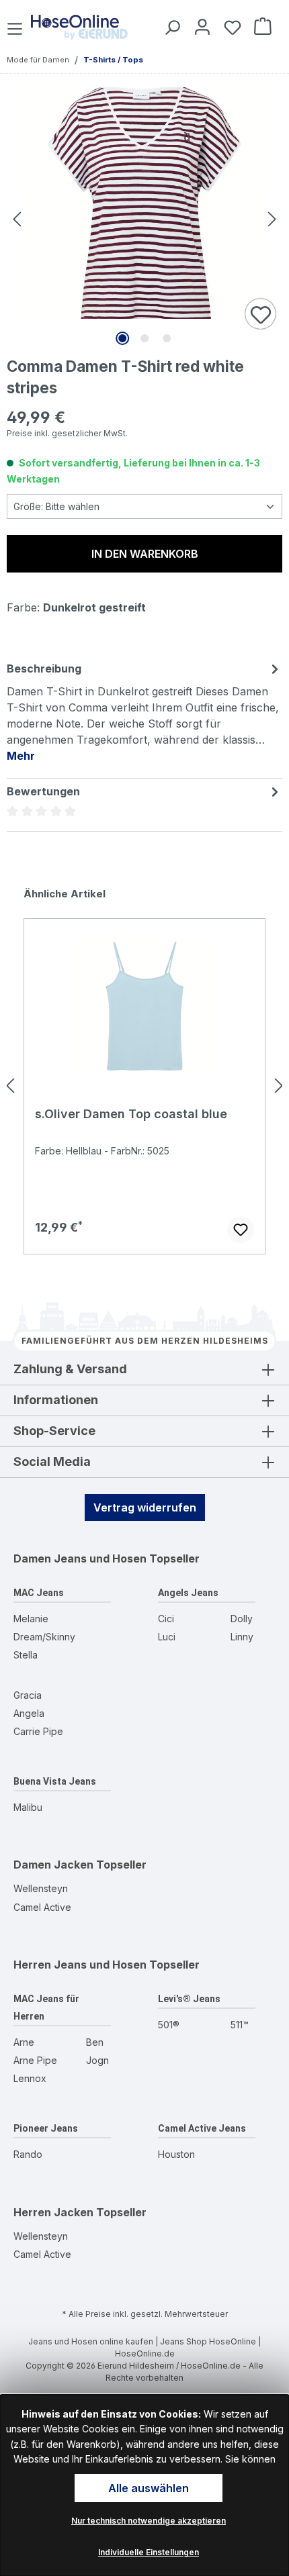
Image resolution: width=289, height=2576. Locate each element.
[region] (144, 1085)
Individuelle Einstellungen (149, 2552)
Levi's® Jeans (189, 1999)
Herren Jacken (53, 2212)
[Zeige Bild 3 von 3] (167, 338)
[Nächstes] (272, 218)
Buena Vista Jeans (55, 1781)
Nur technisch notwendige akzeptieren (149, 2521)
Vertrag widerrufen (145, 1507)
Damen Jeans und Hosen (80, 1558)
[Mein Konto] (200, 27)
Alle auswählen (149, 2488)
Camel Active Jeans (202, 2128)
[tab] (144, 711)
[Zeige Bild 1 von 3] (122, 338)
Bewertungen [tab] (43, 791)
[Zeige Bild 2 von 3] (144, 338)
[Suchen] (170, 27)
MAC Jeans (39, 1593)
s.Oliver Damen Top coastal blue (131, 1114)
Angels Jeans (188, 1593)
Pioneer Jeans (46, 2128)
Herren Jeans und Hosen (80, 1965)
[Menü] (16, 27)
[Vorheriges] (17, 218)
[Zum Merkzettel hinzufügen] (261, 315)
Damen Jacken (53, 1865)
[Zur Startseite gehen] (79, 27)
